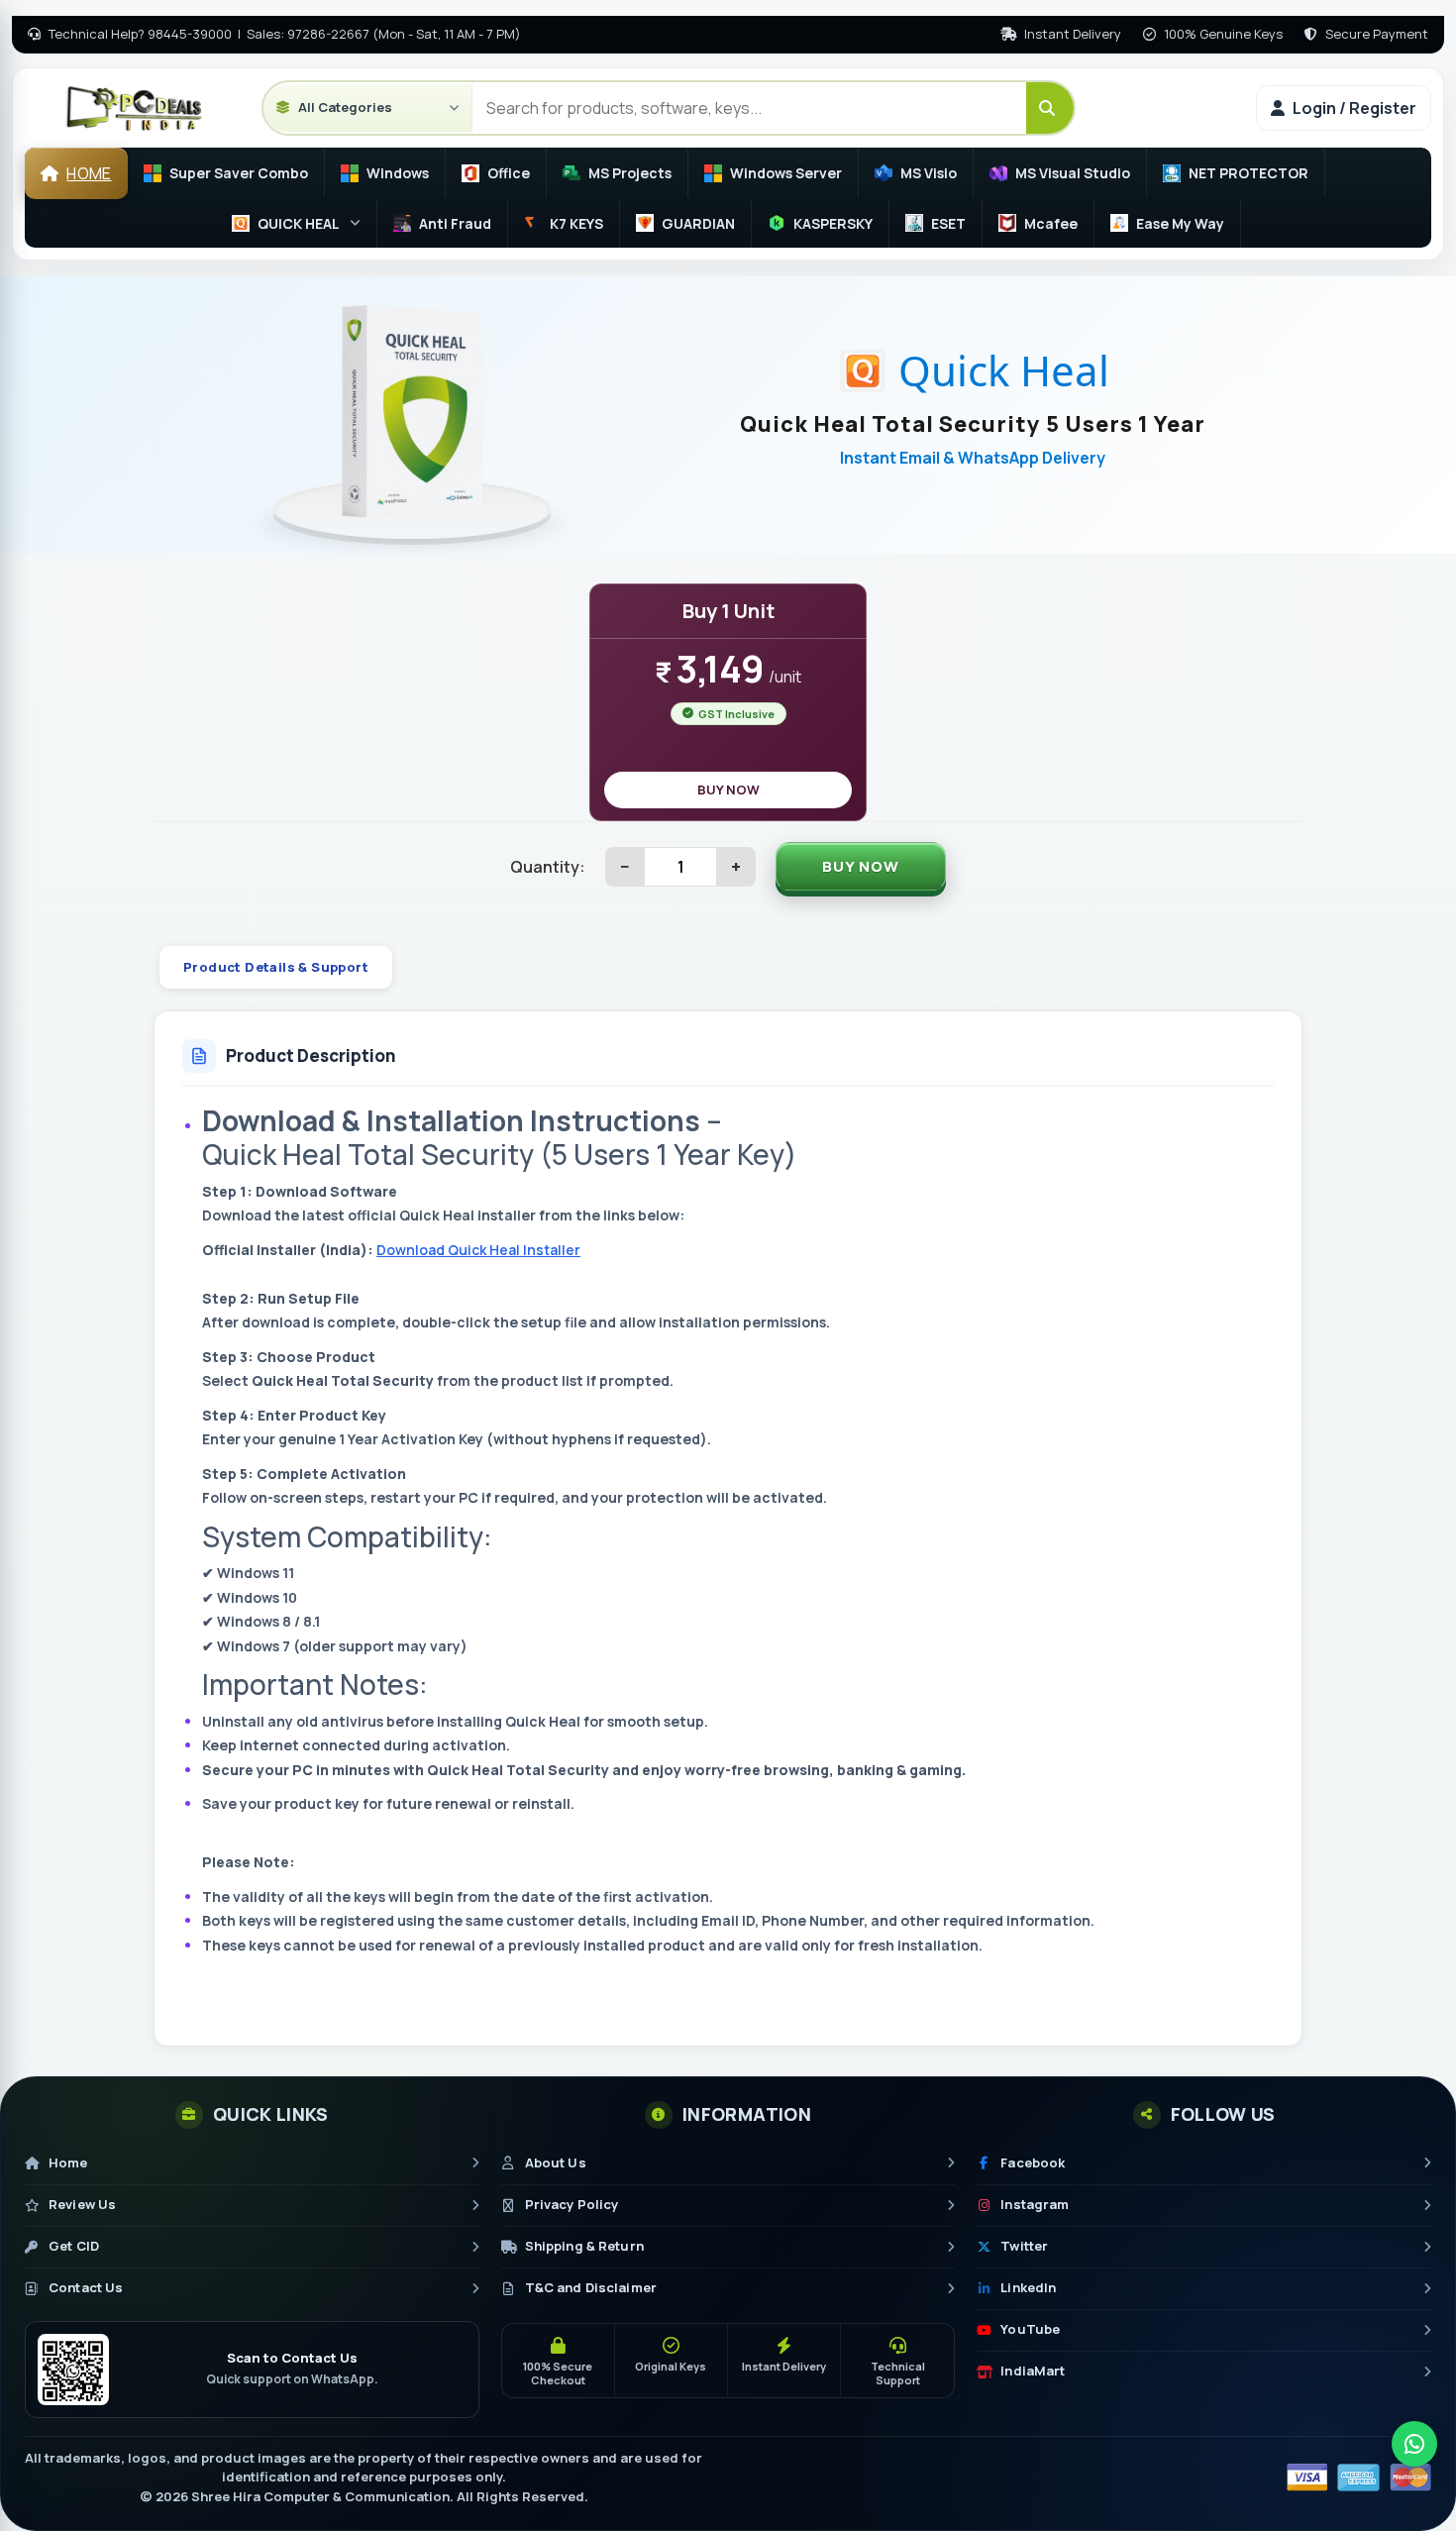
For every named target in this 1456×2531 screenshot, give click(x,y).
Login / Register (1354, 108)
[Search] (1050, 108)
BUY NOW (728, 790)
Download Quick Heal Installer (478, 1250)
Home (89, 173)
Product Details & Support (276, 967)
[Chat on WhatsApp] (1414, 2444)
